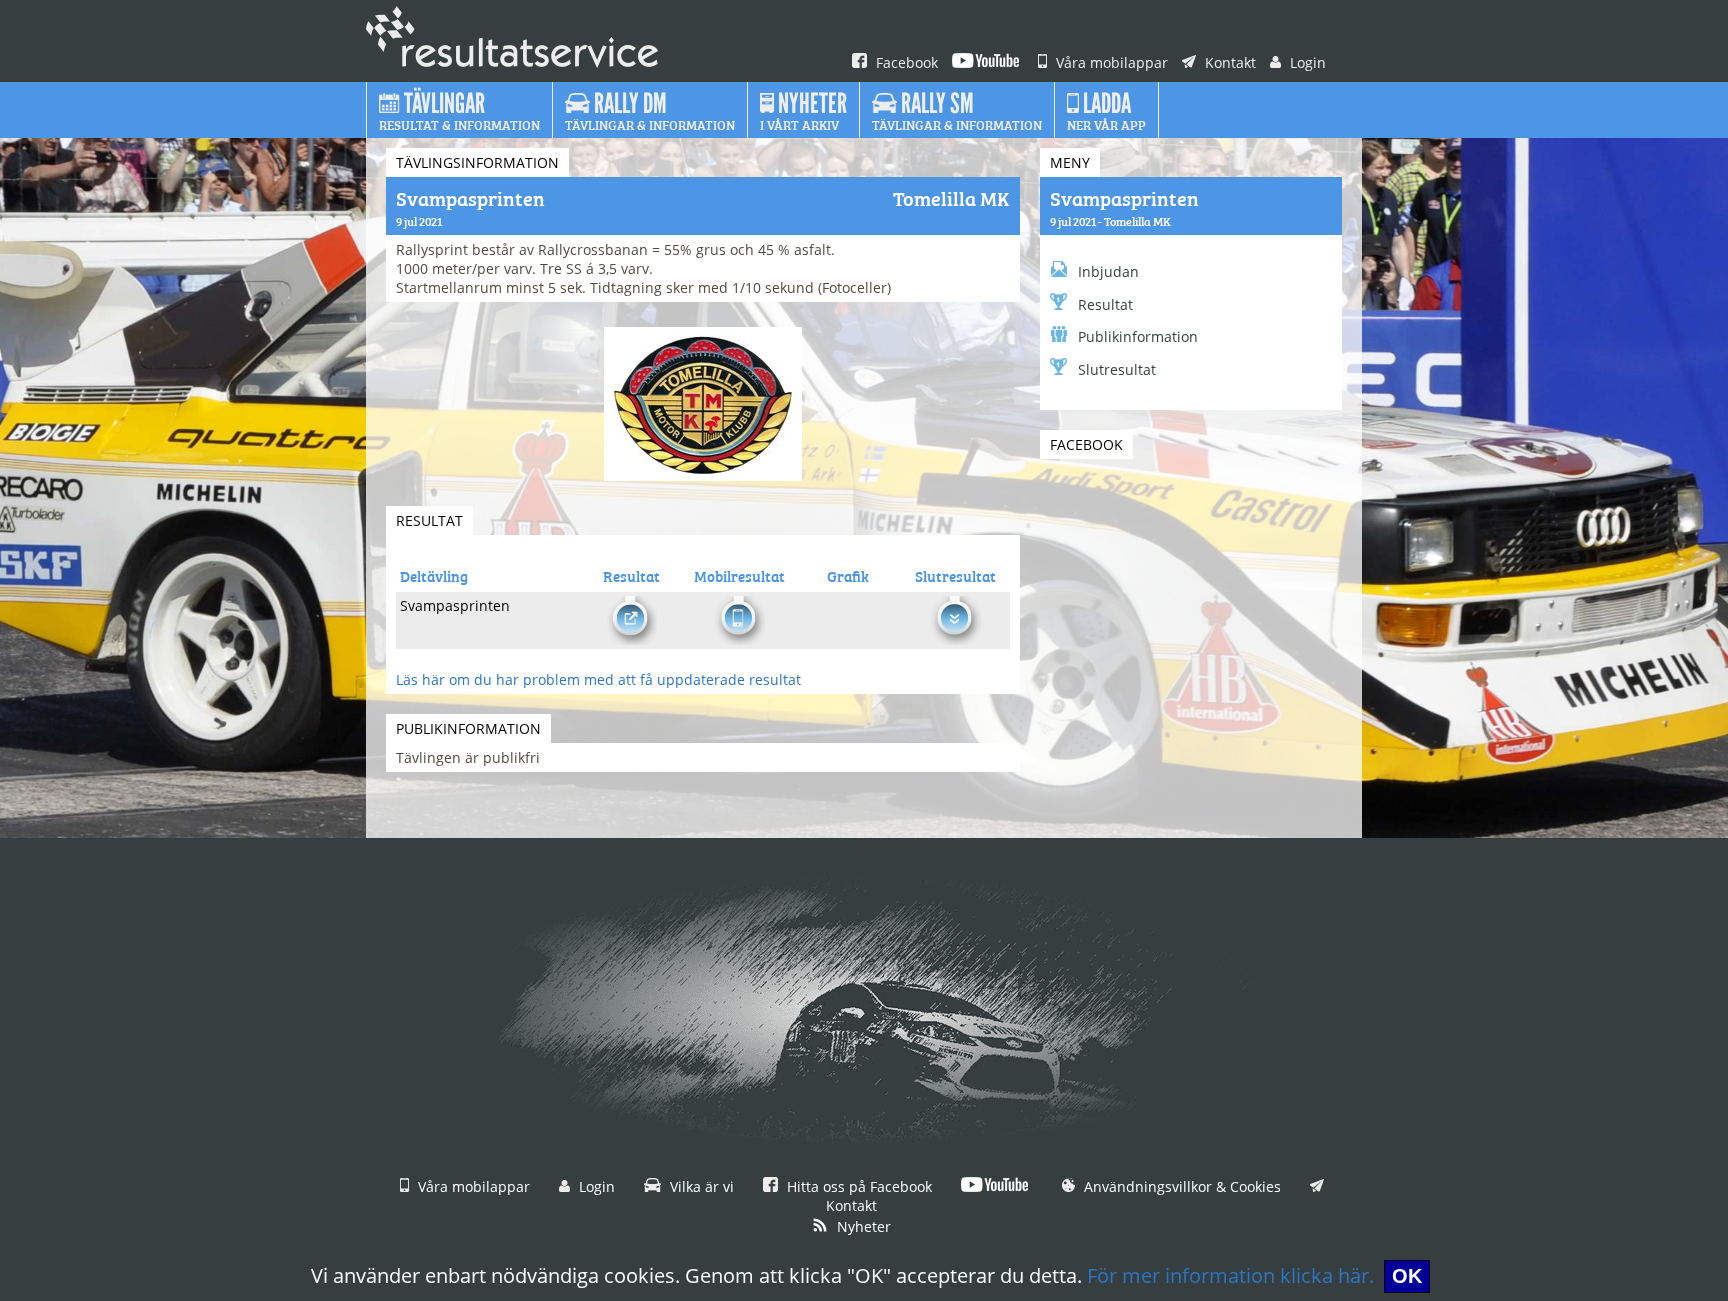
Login (1306, 62)
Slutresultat (1117, 369)
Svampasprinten (1124, 197)
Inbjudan (1108, 271)
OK (1407, 1276)
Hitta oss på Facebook (857, 1186)
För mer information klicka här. (1230, 1275)
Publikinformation (1138, 336)
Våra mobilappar (1110, 62)
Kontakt (1228, 62)
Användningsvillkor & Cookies (1180, 1186)
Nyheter (862, 1226)
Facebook (905, 62)
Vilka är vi (700, 1186)
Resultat (1105, 304)
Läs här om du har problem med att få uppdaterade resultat (598, 679)
